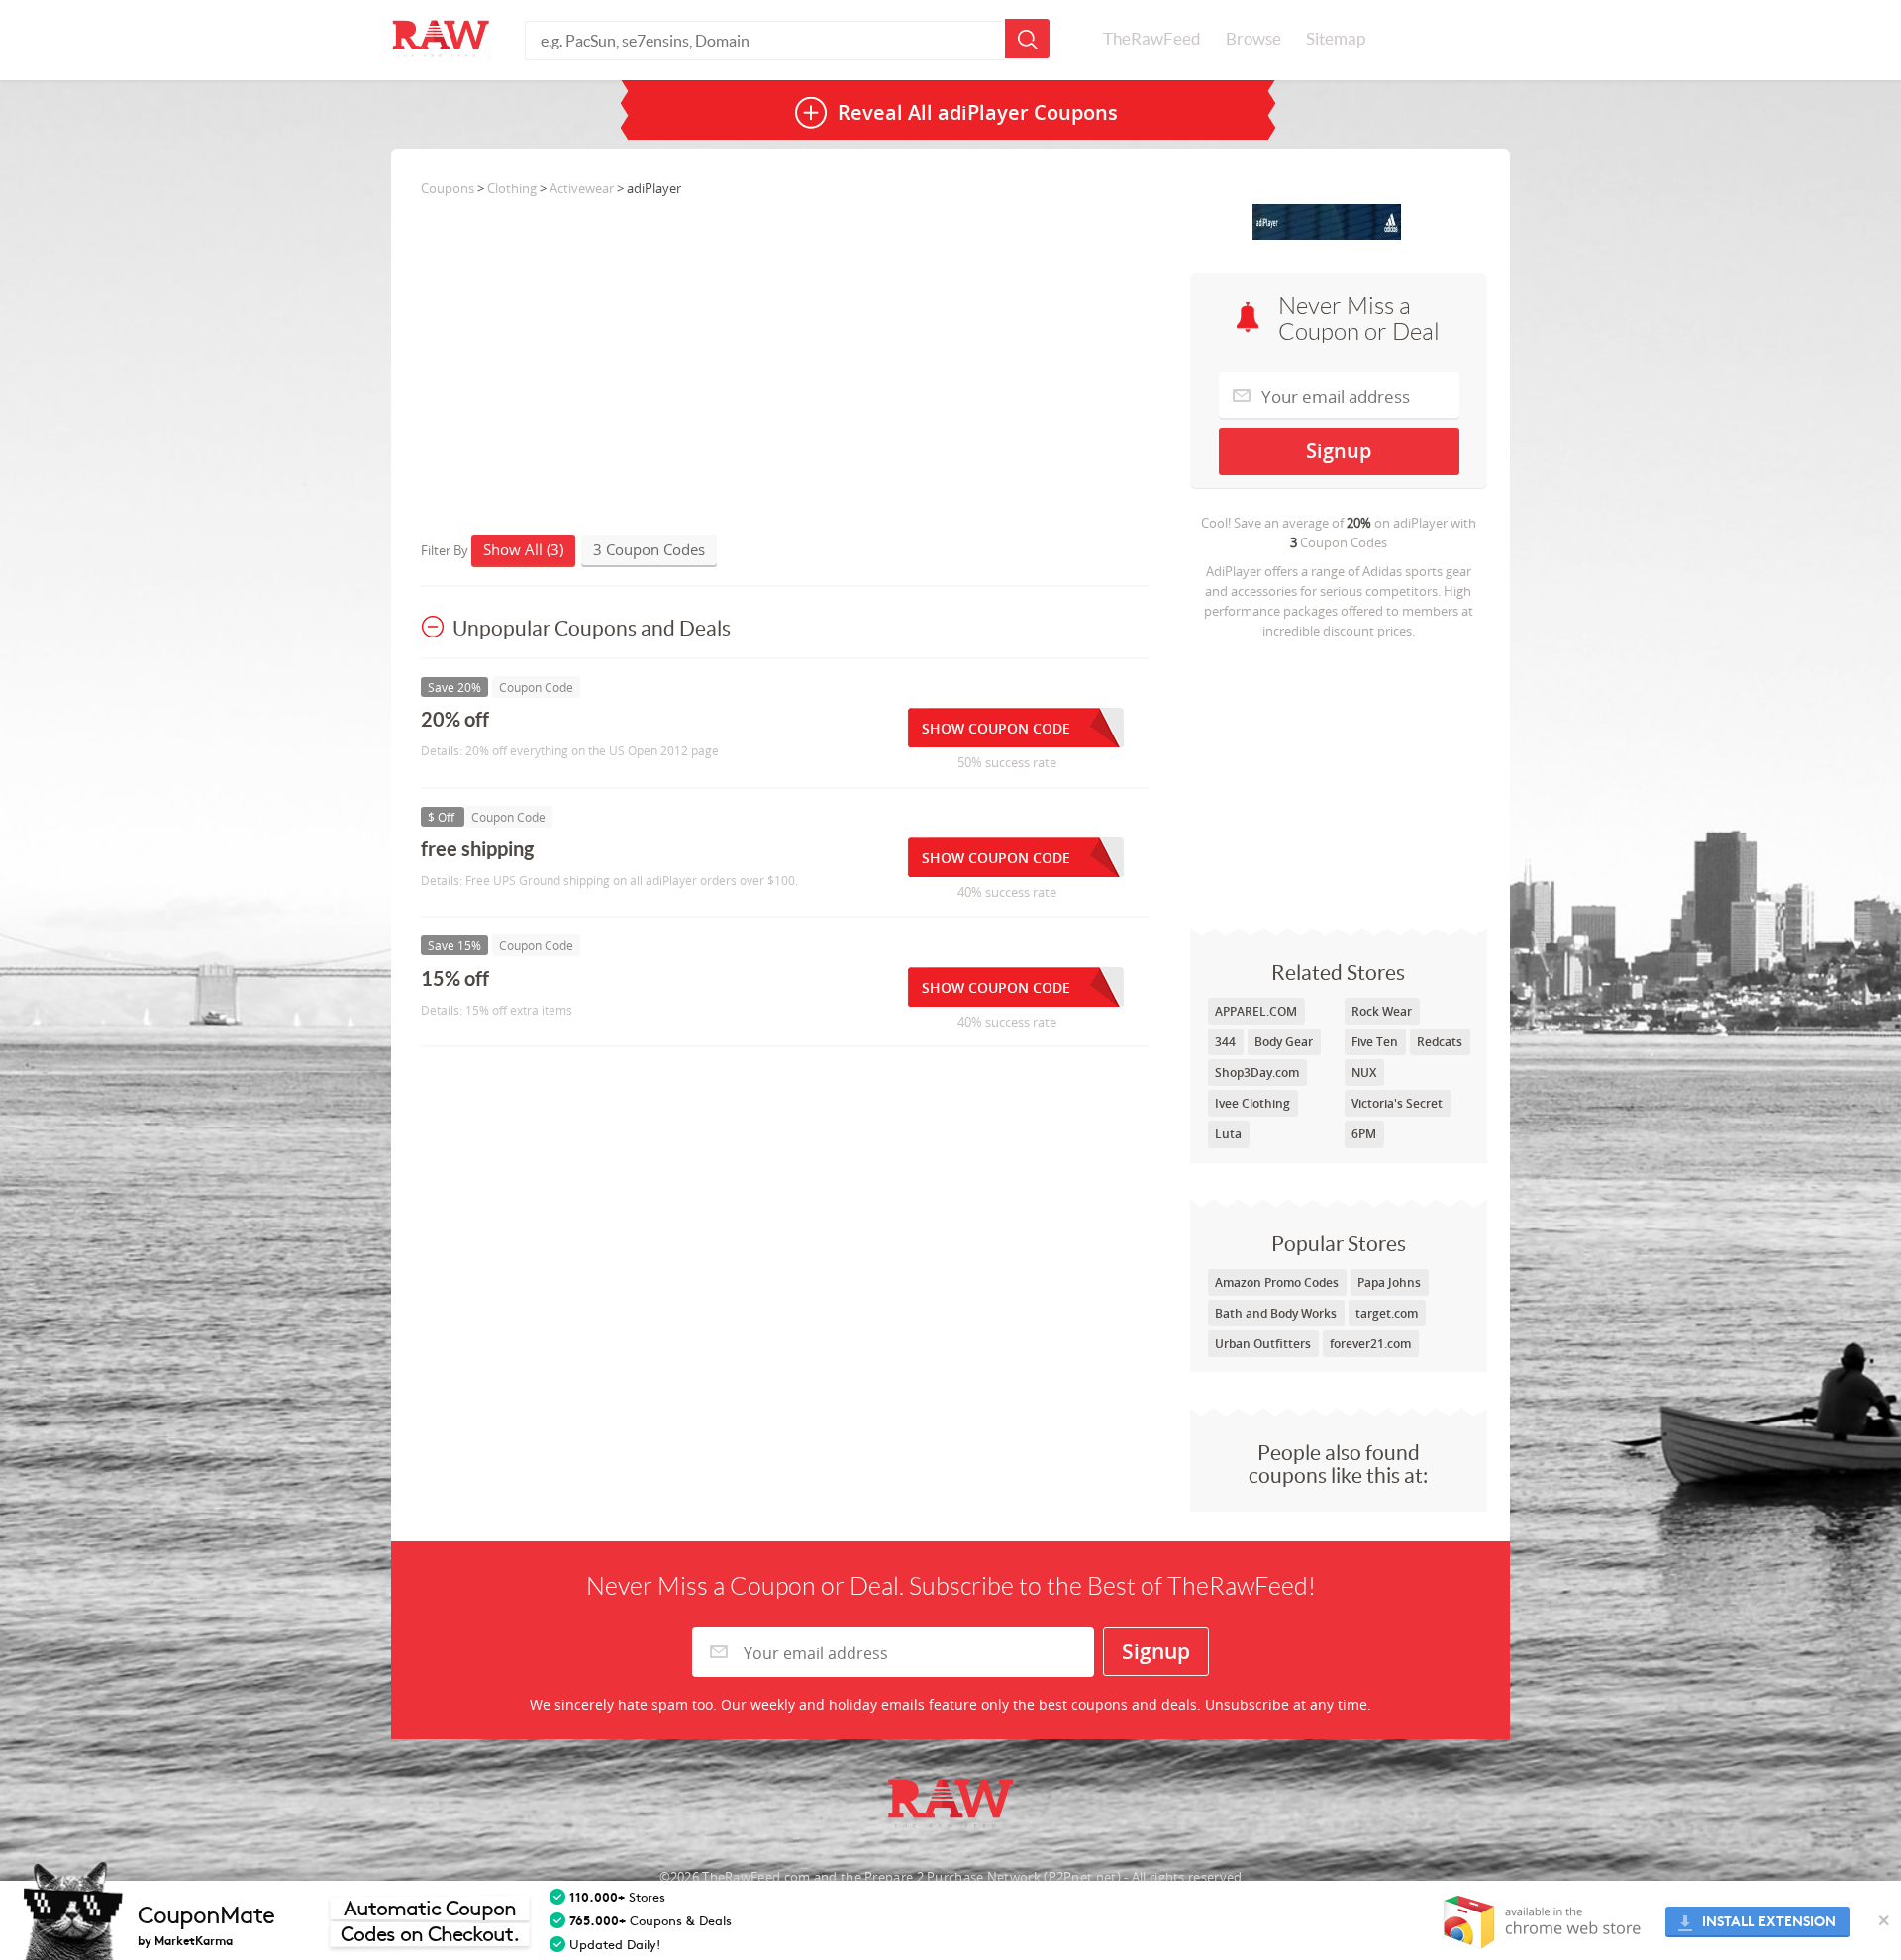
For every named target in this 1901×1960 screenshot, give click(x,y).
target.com (1387, 1313)
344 (1225, 1042)
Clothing (512, 188)
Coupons (448, 188)
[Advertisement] (1339, 779)
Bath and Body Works (1276, 1313)
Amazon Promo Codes (1277, 1282)
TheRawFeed (1152, 39)
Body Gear (1284, 1042)
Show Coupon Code (996, 728)
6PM (1364, 1134)
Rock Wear (1382, 1011)
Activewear (582, 188)
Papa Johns (1389, 1282)
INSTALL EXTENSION (1769, 1922)
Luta (1228, 1134)
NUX (1364, 1073)
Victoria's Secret (1397, 1103)
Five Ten (1375, 1042)
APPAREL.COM (1256, 1011)
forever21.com (1370, 1344)
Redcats (1440, 1042)
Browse (1253, 39)
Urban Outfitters (1263, 1344)
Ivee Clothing (1252, 1103)
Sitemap (1336, 39)
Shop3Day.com (1257, 1073)
